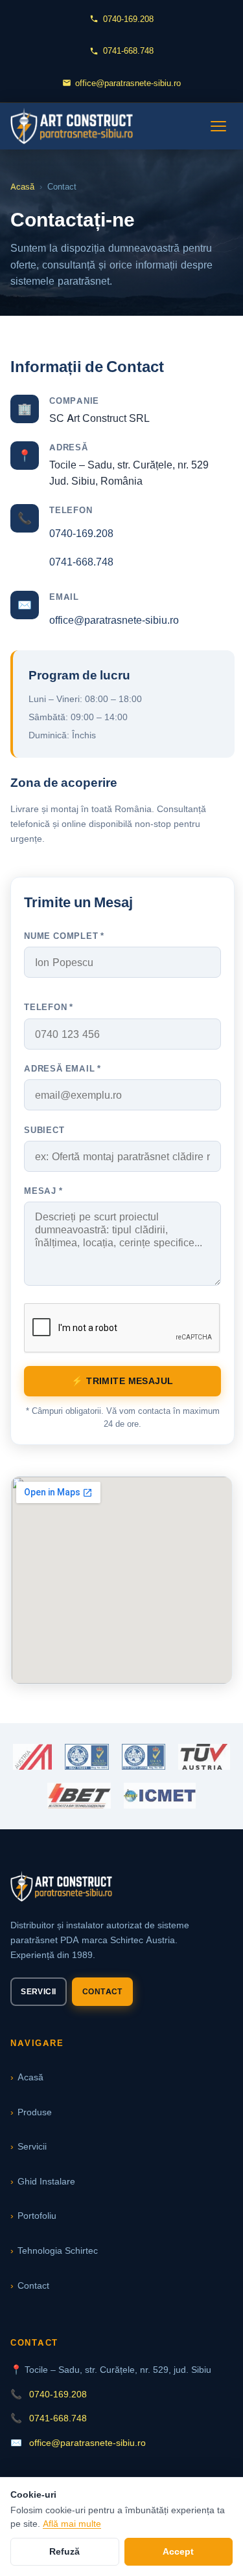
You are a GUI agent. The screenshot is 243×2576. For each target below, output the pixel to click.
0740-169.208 (128, 19)
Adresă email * (63, 1068)
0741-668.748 (128, 50)
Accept (178, 2551)
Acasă (22, 187)
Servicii (38, 1991)
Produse (35, 2112)
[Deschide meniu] (218, 126)
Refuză (64, 2551)
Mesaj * (43, 1191)
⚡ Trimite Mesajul (122, 1381)
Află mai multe (72, 2524)
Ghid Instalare (46, 2181)
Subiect (44, 1130)
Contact (102, 1991)
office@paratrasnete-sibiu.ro (128, 83)
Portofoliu (37, 2215)
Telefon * (49, 1007)
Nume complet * (64, 936)
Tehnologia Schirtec (58, 2250)
